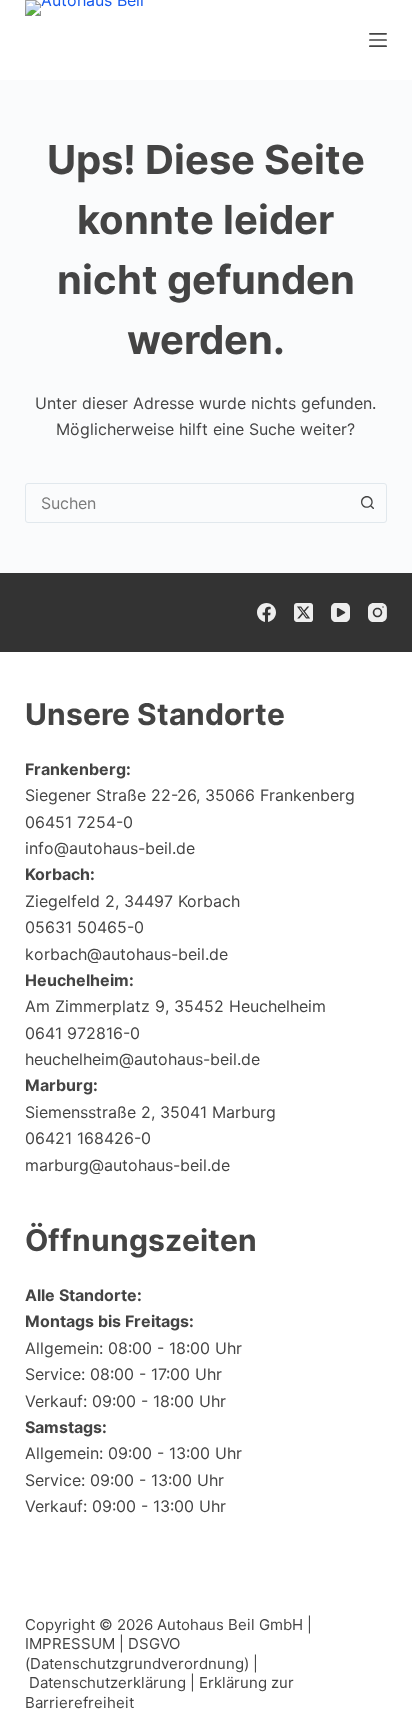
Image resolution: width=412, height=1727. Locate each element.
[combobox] (187, 503)
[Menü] (378, 40)
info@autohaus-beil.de (110, 848)
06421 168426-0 (88, 1138)
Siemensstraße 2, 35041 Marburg (150, 1112)
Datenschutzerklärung (107, 1682)
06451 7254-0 (79, 822)
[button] (348, 1672)
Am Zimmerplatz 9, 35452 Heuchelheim (175, 1006)
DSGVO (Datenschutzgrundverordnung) (137, 1653)
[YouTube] (340, 612)
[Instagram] (377, 612)
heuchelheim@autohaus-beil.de (142, 1059)
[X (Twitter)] (303, 612)
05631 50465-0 (84, 927)
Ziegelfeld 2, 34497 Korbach (132, 901)
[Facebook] (266, 612)
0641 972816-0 (82, 1033)
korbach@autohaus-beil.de (126, 954)
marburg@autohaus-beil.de (127, 1165)
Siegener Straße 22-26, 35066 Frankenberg (190, 795)
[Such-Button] (367, 503)
